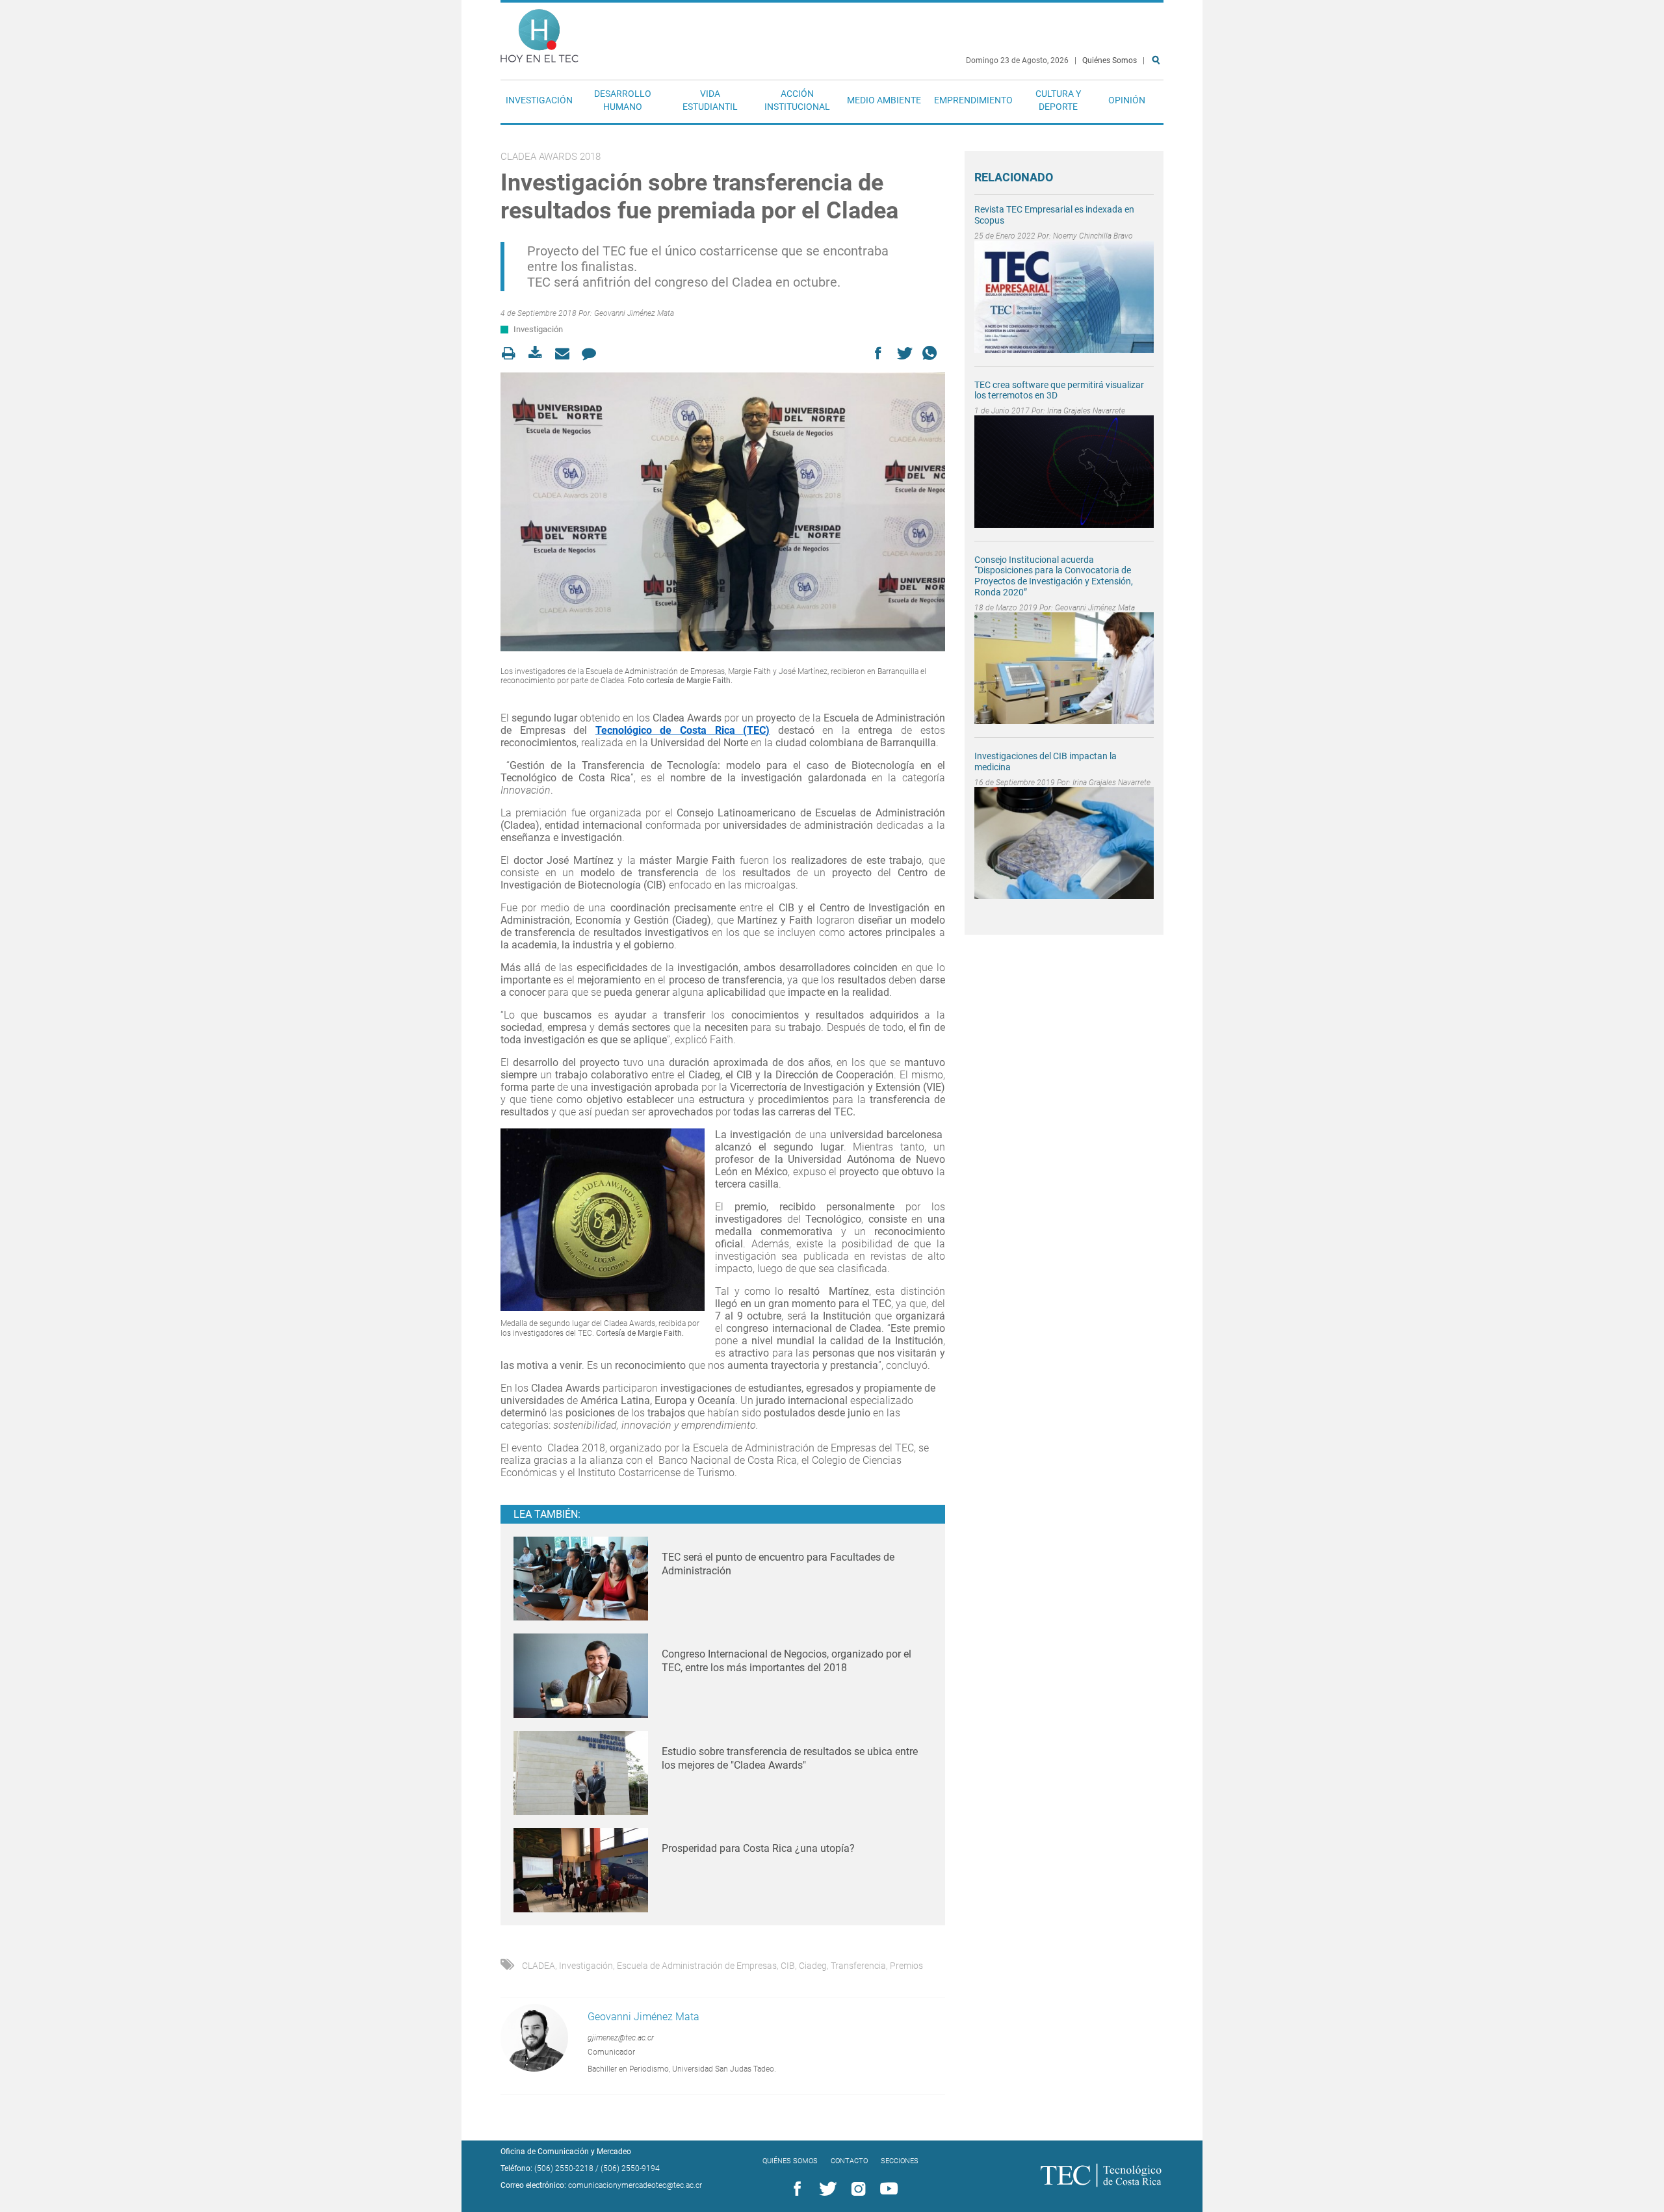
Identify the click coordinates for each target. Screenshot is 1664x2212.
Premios (906, 1966)
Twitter (825, 2189)
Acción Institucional (797, 100)
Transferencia (858, 1966)
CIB (788, 1966)
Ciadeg (813, 1966)
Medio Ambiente (884, 100)
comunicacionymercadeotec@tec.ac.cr (635, 2185)
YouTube (887, 2189)
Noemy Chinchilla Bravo (1093, 236)
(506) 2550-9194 (630, 2168)
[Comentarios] (592, 353)
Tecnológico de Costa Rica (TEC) (682, 730)
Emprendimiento (973, 100)
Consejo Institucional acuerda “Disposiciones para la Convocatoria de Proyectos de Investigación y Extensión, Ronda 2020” (1054, 576)
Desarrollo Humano (623, 100)
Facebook (795, 2189)
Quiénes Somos (1110, 60)
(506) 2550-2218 (564, 2168)
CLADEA (539, 1966)
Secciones (900, 2161)
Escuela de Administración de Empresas (697, 1966)
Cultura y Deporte (1058, 100)
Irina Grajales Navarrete (1086, 411)
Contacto (849, 2161)
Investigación (539, 100)
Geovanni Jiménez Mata (634, 313)
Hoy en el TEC (539, 33)
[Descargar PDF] (539, 353)
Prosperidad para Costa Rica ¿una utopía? (758, 1848)
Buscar (1158, 102)
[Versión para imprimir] (513, 353)
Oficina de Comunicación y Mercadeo (566, 2152)
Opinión (1127, 100)
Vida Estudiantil (710, 100)
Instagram (856, 2189)
